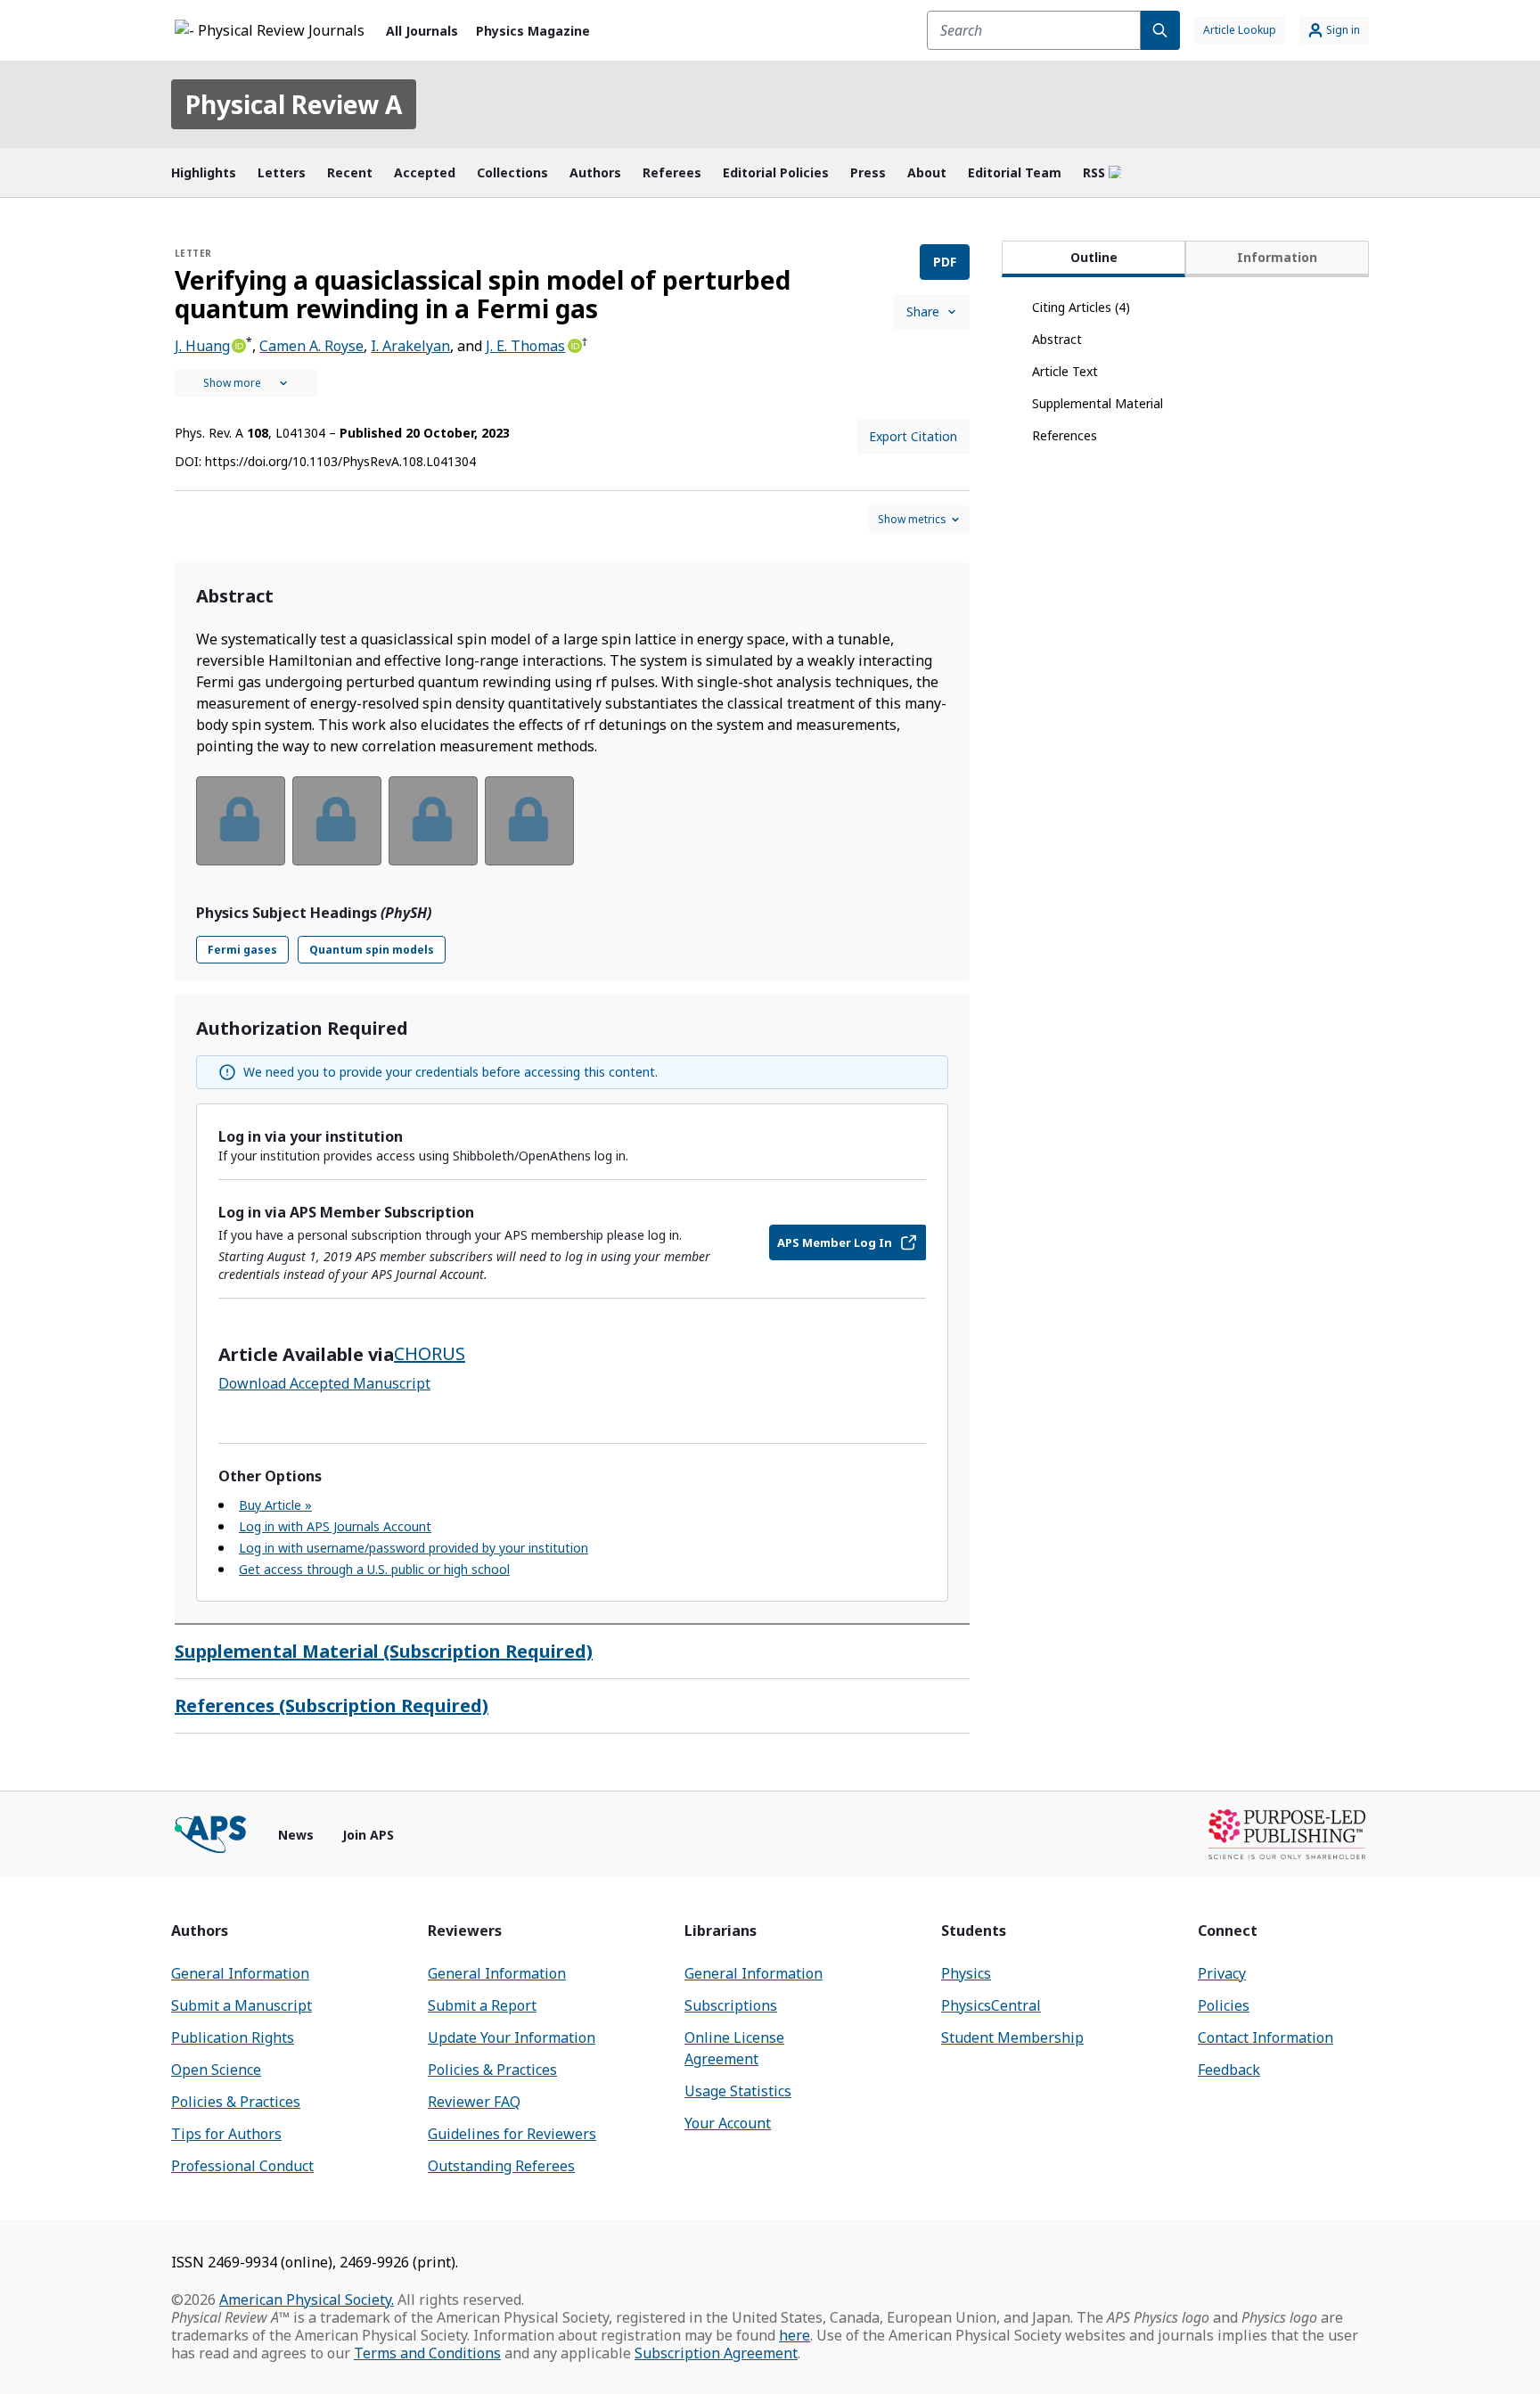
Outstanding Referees (501, 2166)
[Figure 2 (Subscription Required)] (337, 821)
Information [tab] (1277, 257)
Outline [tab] (1094, 257)
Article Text (1065, 371)
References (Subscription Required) (332, 1705)
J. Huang (202, 346)
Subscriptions (731, 2005)
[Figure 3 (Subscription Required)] (433, 821)
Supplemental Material (1098, 403)
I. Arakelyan (410, 346)
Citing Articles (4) (1081, 307)
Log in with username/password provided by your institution (414, 1548)
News (296, 1835)
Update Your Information (512, 2037)
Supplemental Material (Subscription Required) (384, 1651)
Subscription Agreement (716, 2353)
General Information (240, 1973)
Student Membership (1012, 2037)
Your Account (728, 2123)
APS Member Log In (835, 1242)
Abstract (1057, 339)
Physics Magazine (533, 31)
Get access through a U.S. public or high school (374, 1569)
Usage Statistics (738, 2091)
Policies (1224, 2005)
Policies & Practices (236, 2102)
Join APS (368, 1835)
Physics (966, 1973)
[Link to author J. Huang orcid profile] (238, 344)
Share (923, 312)
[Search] (1160, 30)
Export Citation (913, 436)
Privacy (1222, 1973)
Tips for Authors (226, 2134)
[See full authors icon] (246, 383)
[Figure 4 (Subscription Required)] (529, 821)
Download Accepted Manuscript (324, 1383)
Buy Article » (275, 1505)
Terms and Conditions (427, 2353)
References (1065, 435)
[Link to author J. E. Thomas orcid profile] (573, 344)
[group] (572, 832)
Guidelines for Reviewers (512, 2134)
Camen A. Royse (311, 346)
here (795, 2335)
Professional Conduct (242, 2166)
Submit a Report (482, 2005)
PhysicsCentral (991, 2005)
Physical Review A (294, 104)
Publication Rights (233, 2037)
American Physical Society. (307, 2300)
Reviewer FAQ (474, 2102)
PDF (945, 262)
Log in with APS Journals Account (335, 1526)
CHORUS (430, 1353)
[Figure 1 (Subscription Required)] (241, 821)
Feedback (1229, 2070)
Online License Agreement (734, 2048)
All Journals (422, 31)
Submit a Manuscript (242, 2005)
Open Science (216, 2070)
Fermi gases (242, 950)
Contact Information (1266, 2037)
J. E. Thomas (525, 346)
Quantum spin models (372, 950)
